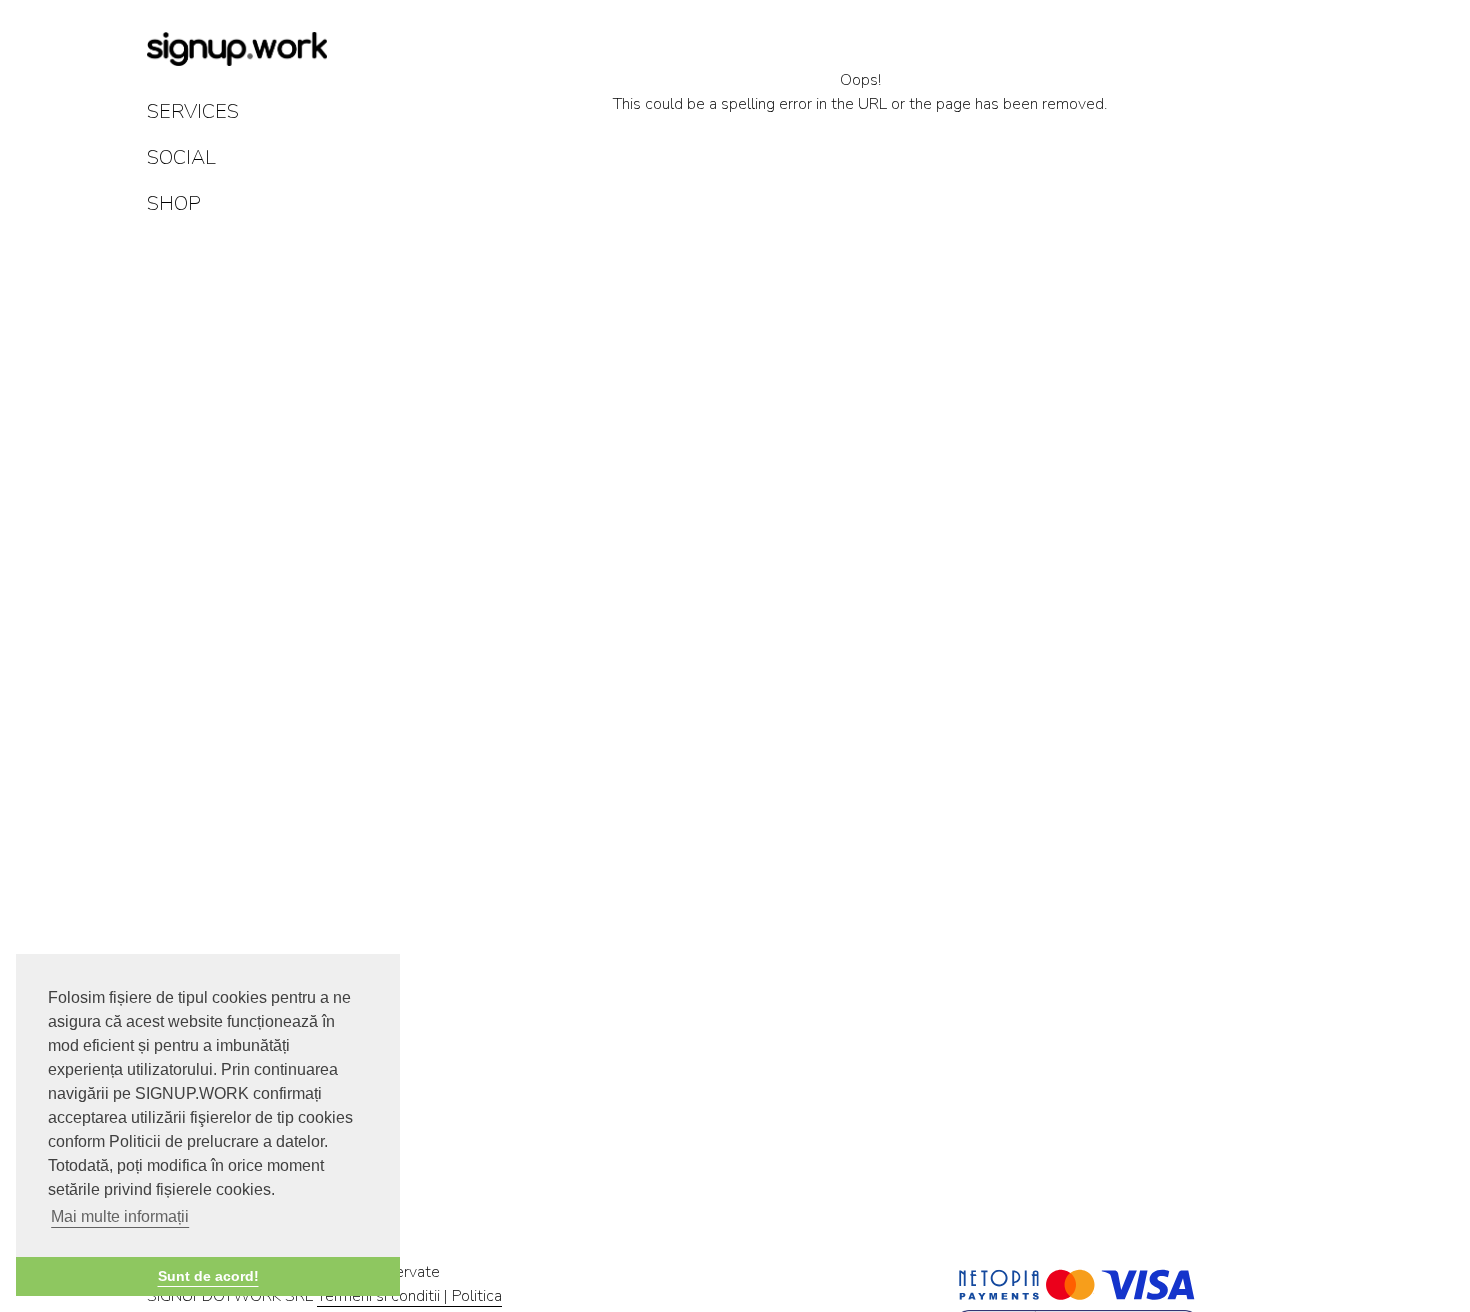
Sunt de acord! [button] (208, 1276)
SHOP (174, 203)
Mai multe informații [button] (120, 1216)
